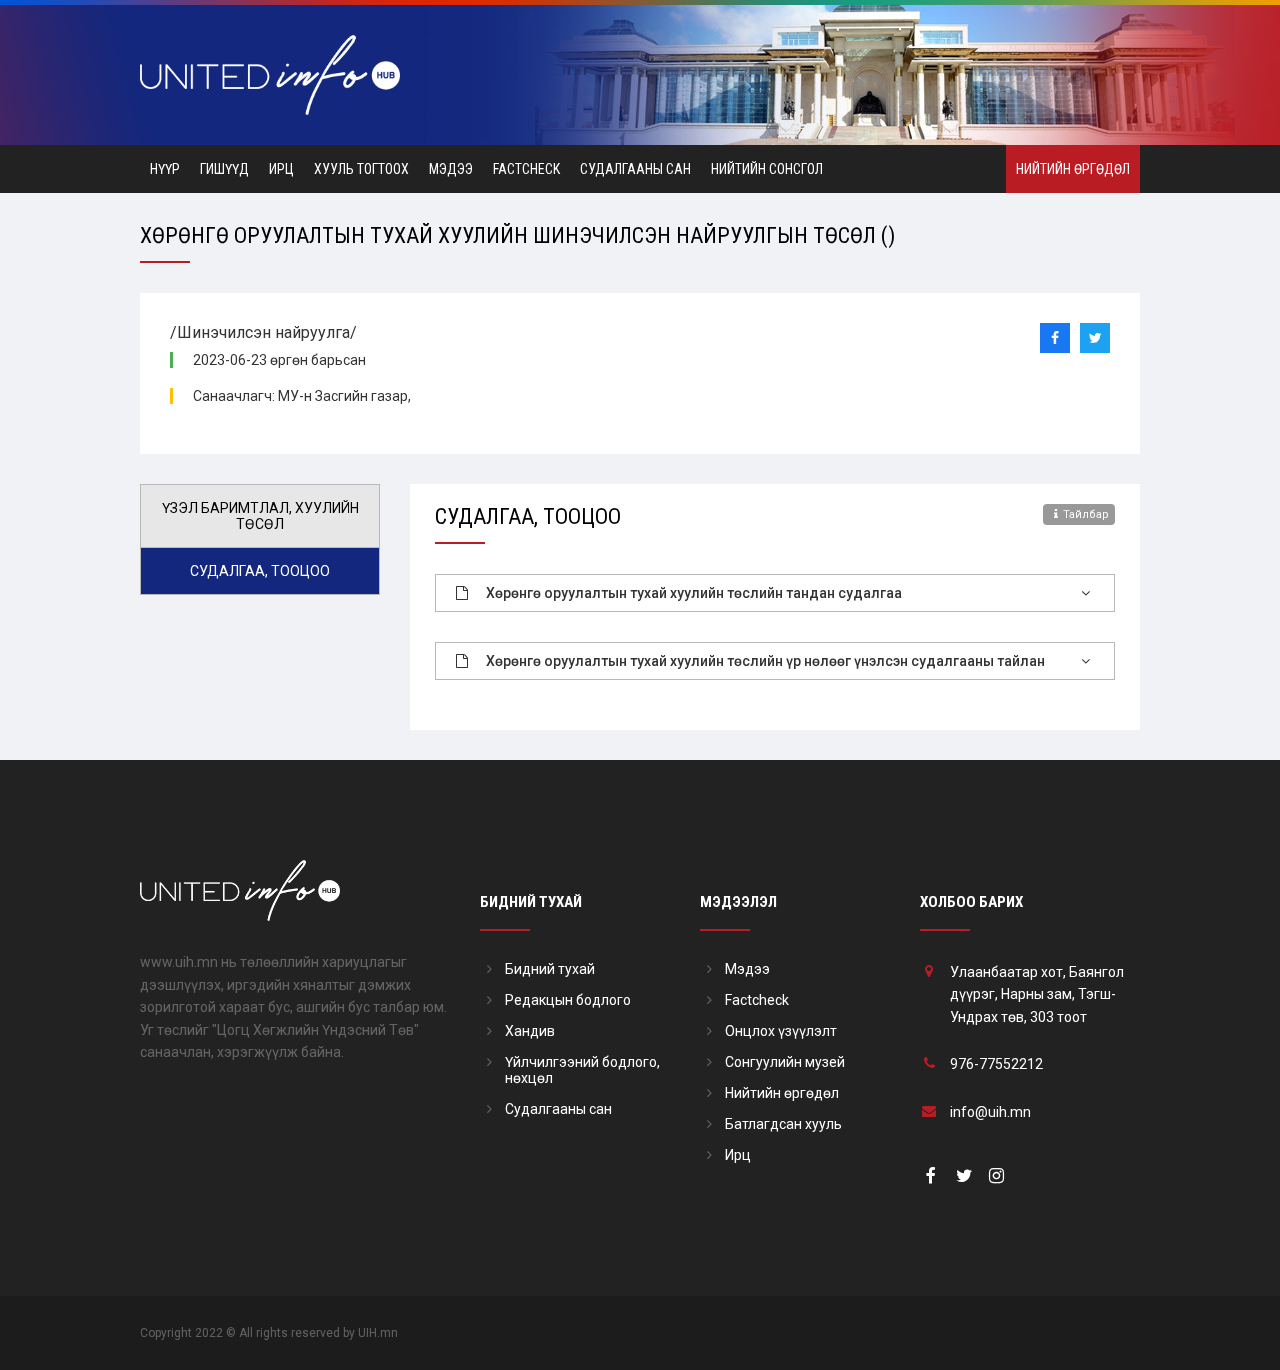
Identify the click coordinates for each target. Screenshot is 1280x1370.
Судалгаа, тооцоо (260, 571)
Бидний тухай (550, 969)
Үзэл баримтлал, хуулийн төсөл (260, 516)
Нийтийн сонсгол (767, 169)
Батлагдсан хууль (783, 1124)
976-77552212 (996, 1064)
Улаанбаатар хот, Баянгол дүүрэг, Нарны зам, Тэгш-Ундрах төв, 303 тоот (1037, 994)
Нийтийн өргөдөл (1073, 169)
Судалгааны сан (635, 169)
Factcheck (526, 169)
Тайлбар (1086, 514)
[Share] (1055, 338)
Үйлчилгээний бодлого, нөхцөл (582, 1070)
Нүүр (165, 169)
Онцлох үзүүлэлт (781, 1031)
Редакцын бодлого (568, 1000)
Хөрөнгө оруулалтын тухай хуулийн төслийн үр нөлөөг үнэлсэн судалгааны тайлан (765, 661)
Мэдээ (451, 169)
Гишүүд (224, 169)
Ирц (281, 169)
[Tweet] (1095, 338)
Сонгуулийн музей (785, 1062)
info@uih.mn (990, 1112)
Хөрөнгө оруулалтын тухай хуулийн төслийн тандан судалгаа (694, 593)
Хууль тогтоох (361, 169)
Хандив (530, 1031)
